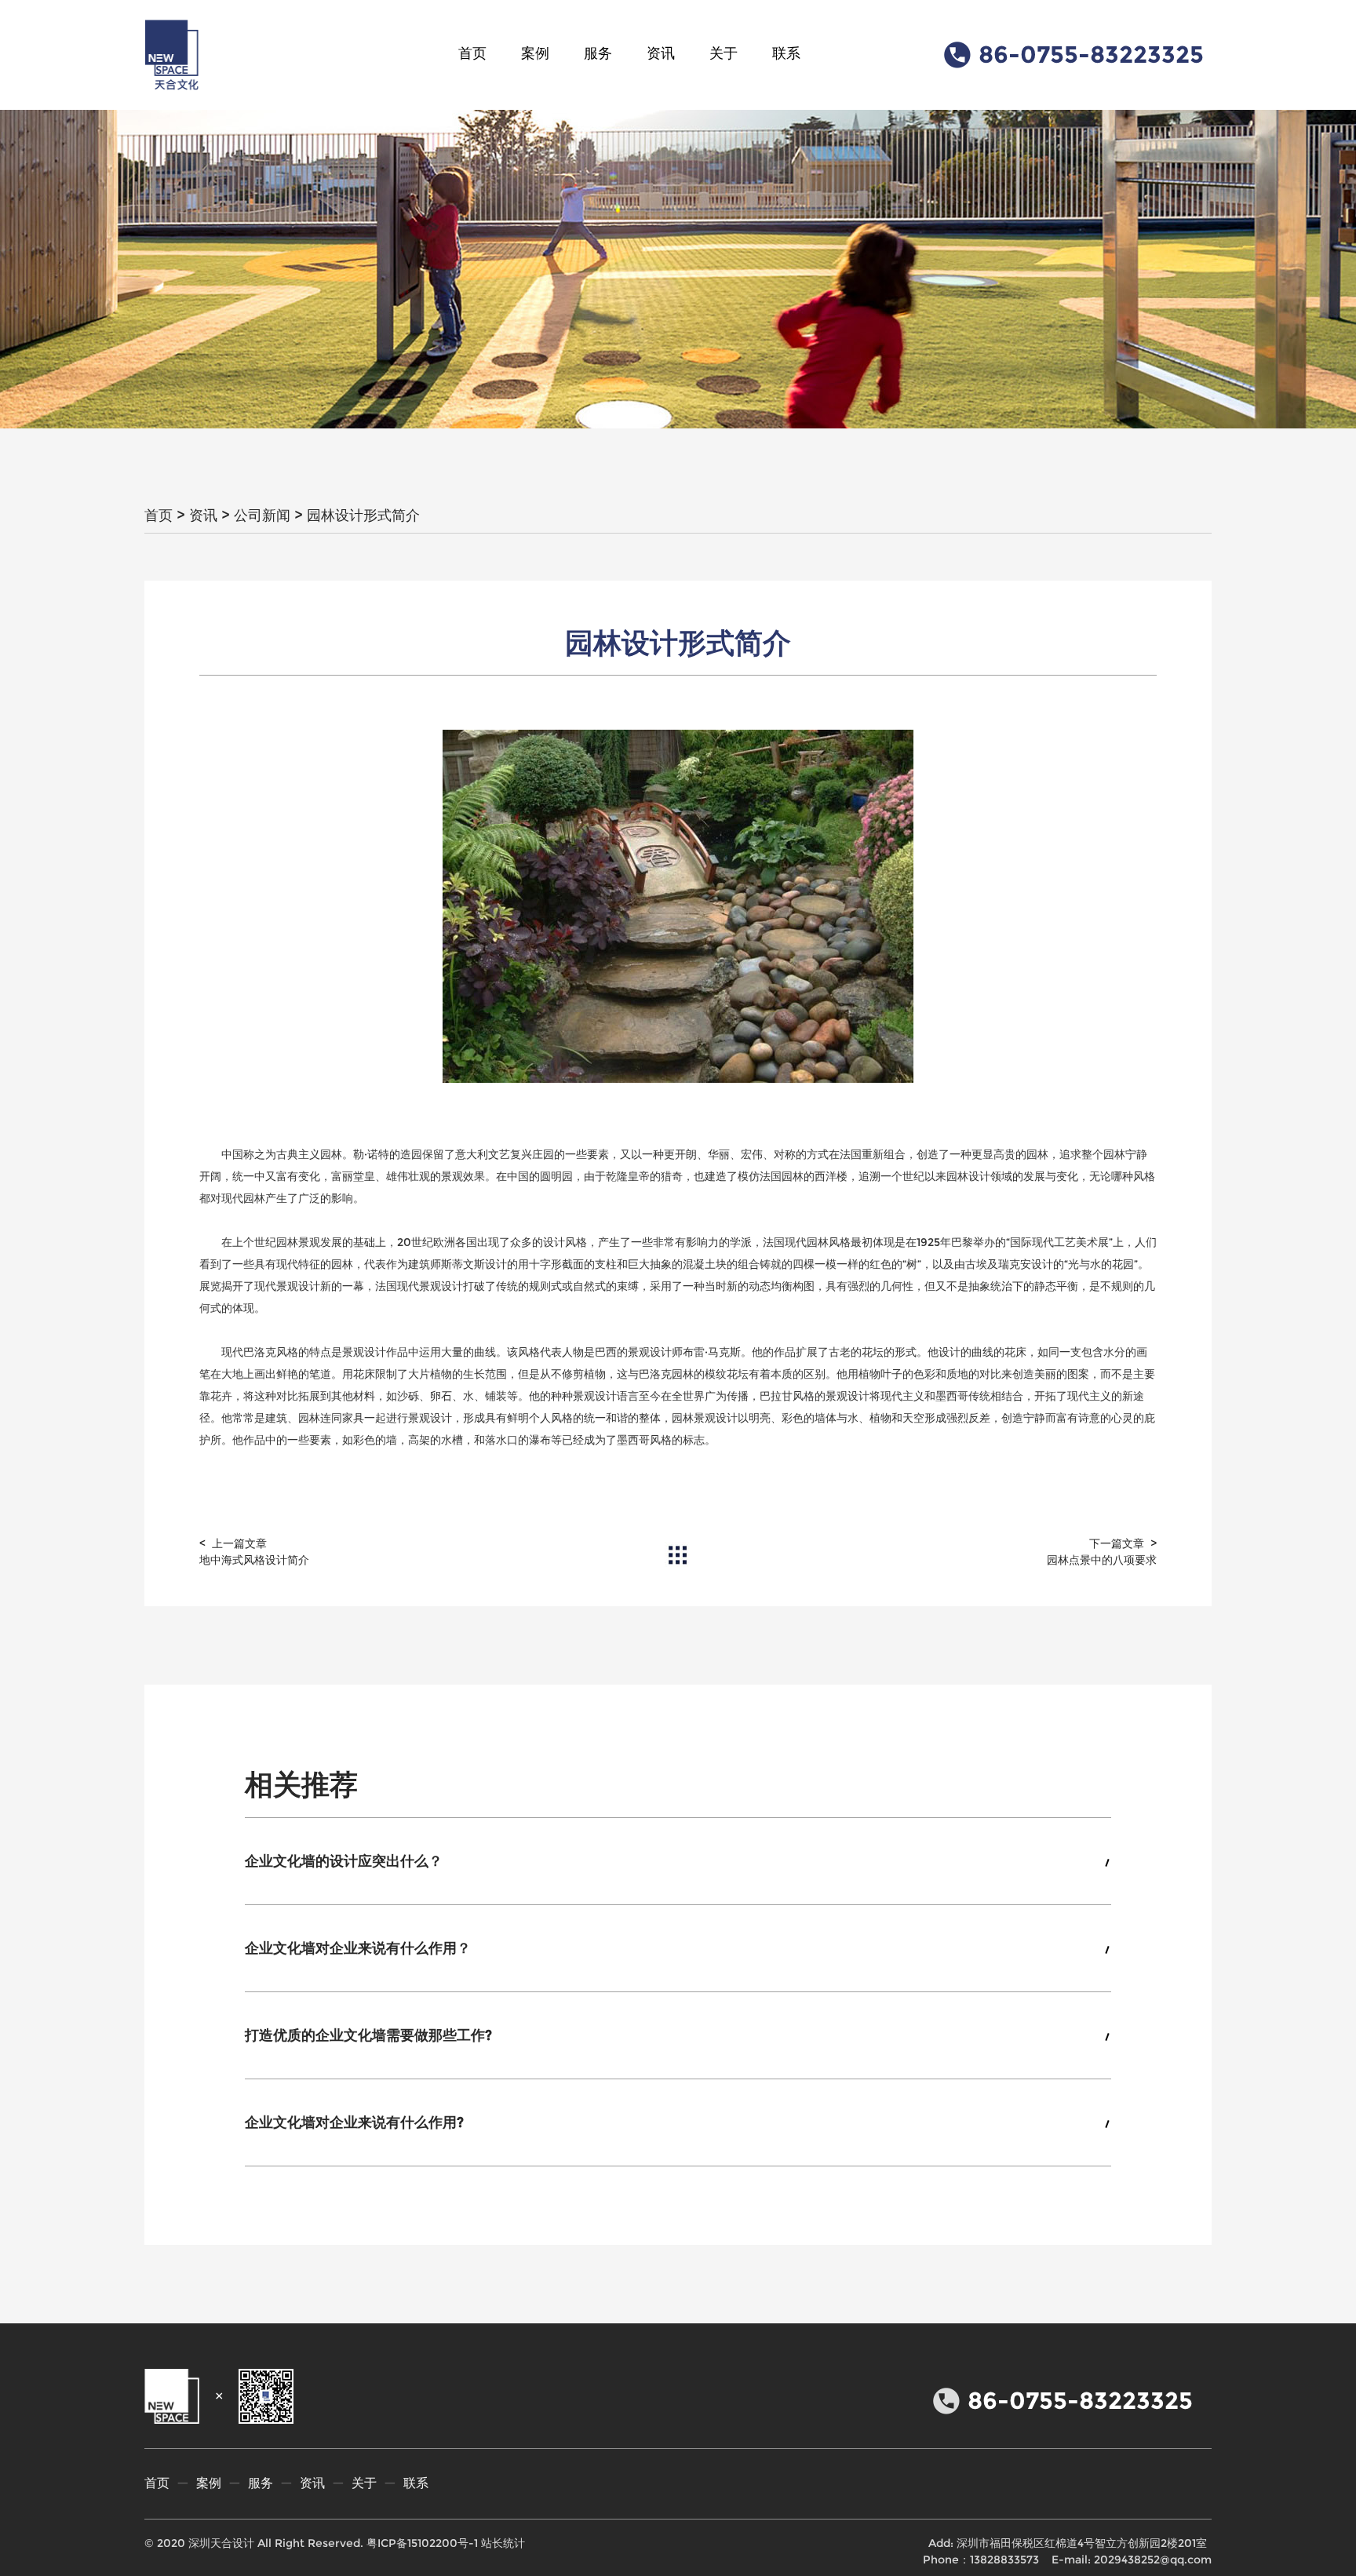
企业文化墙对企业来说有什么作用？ (358, 1948)
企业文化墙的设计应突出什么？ (344, 1861)
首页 (472, 53)
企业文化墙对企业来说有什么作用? (354, 2122)
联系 (786, 53)
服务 (598, 53)
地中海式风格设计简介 (254, 1560)
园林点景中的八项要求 (1102, 1560)
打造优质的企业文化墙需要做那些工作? (368, 2035)
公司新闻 (262, 516)
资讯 (661, 53)
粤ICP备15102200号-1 (422, 2543)
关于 (724, 53)
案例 (535, 53)
